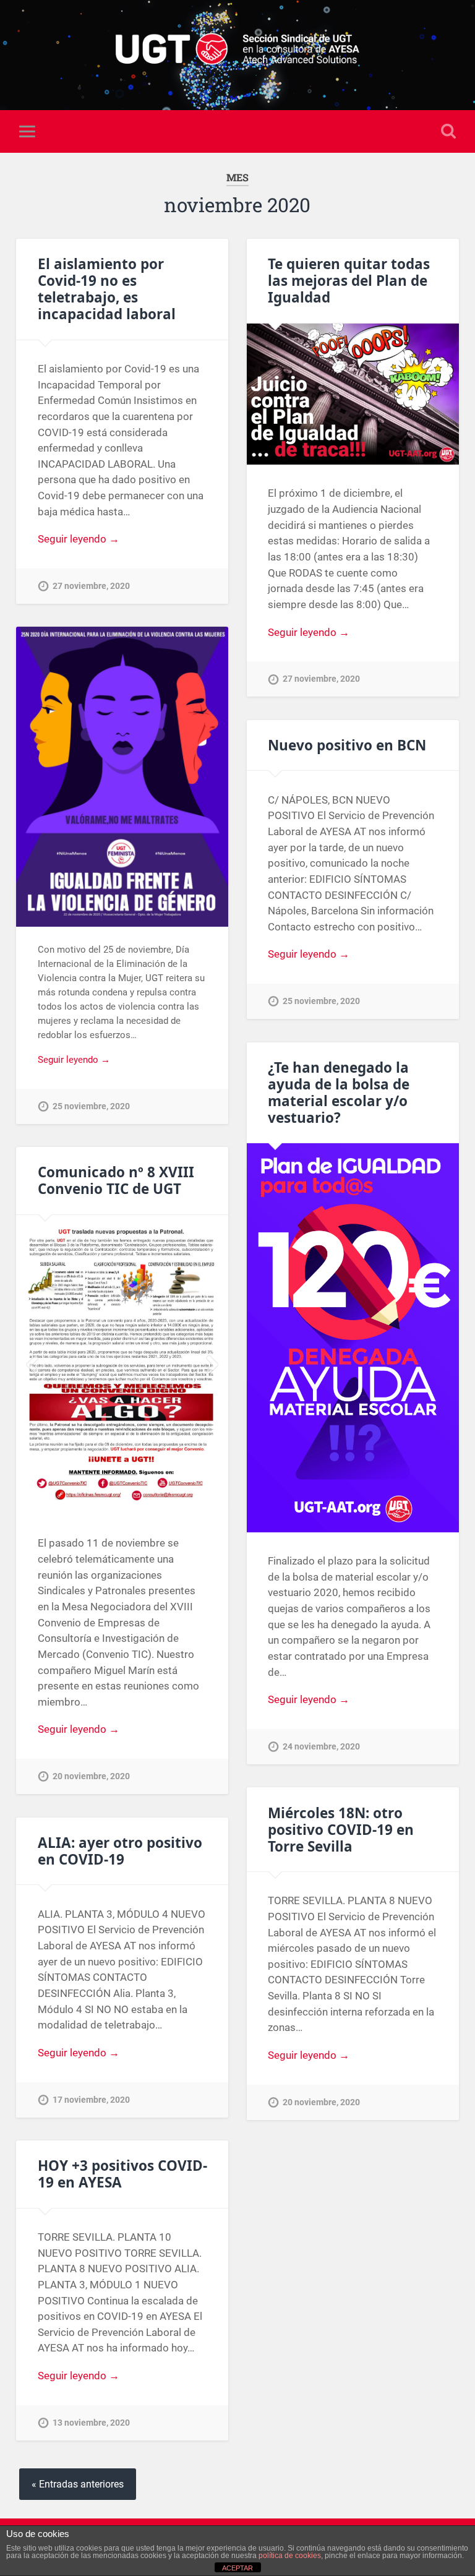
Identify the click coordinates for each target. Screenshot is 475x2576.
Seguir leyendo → (79, 539)
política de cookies (290, 2556)
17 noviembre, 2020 (91, 2100)
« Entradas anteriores (78, 2484)
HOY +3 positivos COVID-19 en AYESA (122, 2174)
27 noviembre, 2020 (91, 586)
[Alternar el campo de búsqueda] (448, 131)
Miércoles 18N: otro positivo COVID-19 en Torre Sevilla (341, 1830)
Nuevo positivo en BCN (347, 745)
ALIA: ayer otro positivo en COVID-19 (120, 1851)
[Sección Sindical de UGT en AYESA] (237, 55)
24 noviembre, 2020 (321, 1747)
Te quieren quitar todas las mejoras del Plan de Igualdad (349, 281)
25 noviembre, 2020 (91, 1106)
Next (212, 1365)
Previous (32, 1365)
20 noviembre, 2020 (91, 1776)
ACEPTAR (237, 2568)
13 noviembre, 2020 (91, 2423)
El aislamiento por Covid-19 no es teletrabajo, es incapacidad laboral (107, 289)
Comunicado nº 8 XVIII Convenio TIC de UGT (116, 1180)
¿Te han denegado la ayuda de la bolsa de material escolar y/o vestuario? (339, 1093)
